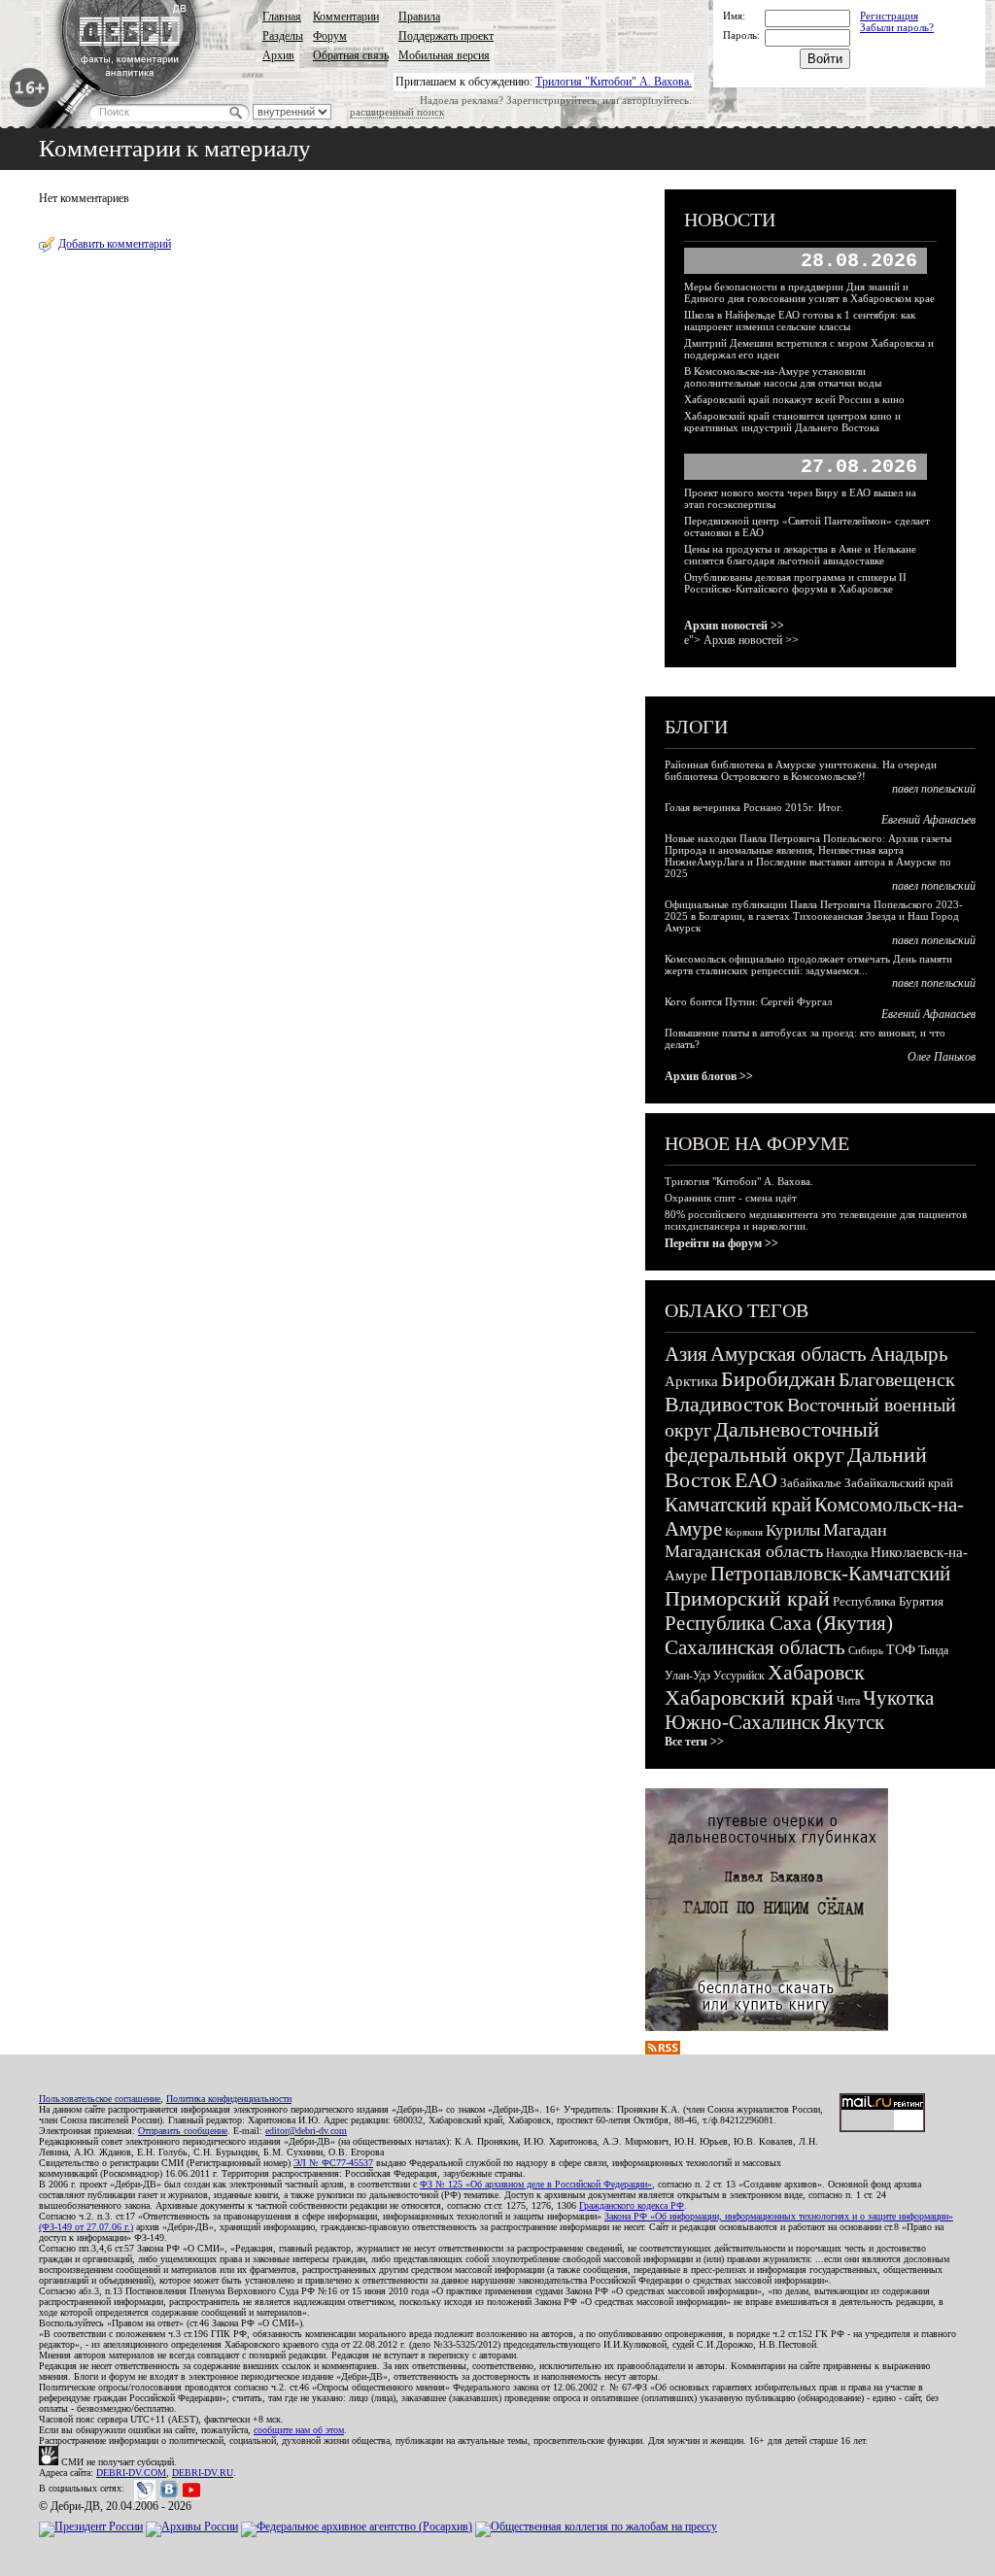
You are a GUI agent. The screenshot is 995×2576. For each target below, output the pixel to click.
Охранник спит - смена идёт (731, 1198)
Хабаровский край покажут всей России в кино (794, 399)
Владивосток (724, 1404)
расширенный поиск (397, 112)
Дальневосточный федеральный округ (772, 1442)
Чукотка (898, 1698)
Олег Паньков (942, 1057)
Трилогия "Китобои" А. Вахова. (614, 82)
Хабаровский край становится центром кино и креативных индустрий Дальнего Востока (792, 422)
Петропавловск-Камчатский (830, 1574)
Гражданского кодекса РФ (632, 2205)
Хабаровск (816, 1672)
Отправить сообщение (183, 2131)
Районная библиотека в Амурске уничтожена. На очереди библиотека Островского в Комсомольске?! (801, 770)
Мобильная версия (444, 55)
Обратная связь (351, 55)
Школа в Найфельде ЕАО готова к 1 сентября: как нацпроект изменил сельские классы (800, 321)
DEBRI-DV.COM (131, 2473)
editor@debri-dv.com (306, 2131)
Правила (419, 17)
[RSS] (663, 2051)
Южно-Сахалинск (742, 1722)
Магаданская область (744, 1551)
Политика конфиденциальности (229, 2099)
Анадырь (909, 1354)
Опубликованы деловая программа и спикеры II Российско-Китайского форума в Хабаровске (795, 583)
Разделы (283, 36)
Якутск (854, 1722)
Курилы (793, 1530)
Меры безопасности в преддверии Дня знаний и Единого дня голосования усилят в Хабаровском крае (809, 292)
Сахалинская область (755, 1647)
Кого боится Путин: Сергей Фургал (748, 1001)
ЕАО (756, 1480)
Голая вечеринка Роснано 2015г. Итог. (754, 807)
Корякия (744, 1532)
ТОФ (901, 1650)
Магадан (855, 1530)
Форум (330, 36)
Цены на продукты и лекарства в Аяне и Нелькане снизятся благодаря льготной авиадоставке (800, 555)
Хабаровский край (749, 1697)
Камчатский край (738, 1505)
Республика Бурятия (888, 1601)
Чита (848, 1701)
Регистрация (889, 16)
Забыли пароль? (897, 27)
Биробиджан (778, 1379)
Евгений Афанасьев (928, 820)
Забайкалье (811, 1483)
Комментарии (346, 17)
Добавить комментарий (115, 244)
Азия (686, 1354)
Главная (282, 17)
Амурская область (789, 1354)
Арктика (691, 1381)
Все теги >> (694, 1742)
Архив (278, 55)
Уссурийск (739, 1676)
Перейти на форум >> (721, 1243)
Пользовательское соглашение (100, 2099)
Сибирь (866, 1650)
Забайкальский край (899, 1483)
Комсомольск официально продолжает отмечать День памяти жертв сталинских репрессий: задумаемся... (808, 965)
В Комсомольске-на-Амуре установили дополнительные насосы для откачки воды (783, 377)
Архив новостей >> (734, 626)
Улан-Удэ (687, 1676)
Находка (847, 1553)
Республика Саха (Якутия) (779, 1623)
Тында (933, 1650)
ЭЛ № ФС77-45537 (333, 2163)
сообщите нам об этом (299, 2430)
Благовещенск (897, 1379)
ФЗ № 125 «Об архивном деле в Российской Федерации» (536, 2184)
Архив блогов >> (709, 1076)
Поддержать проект (446, 36)
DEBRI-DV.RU (203, 2473)
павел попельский (934, 789)
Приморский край (747, 1598)
